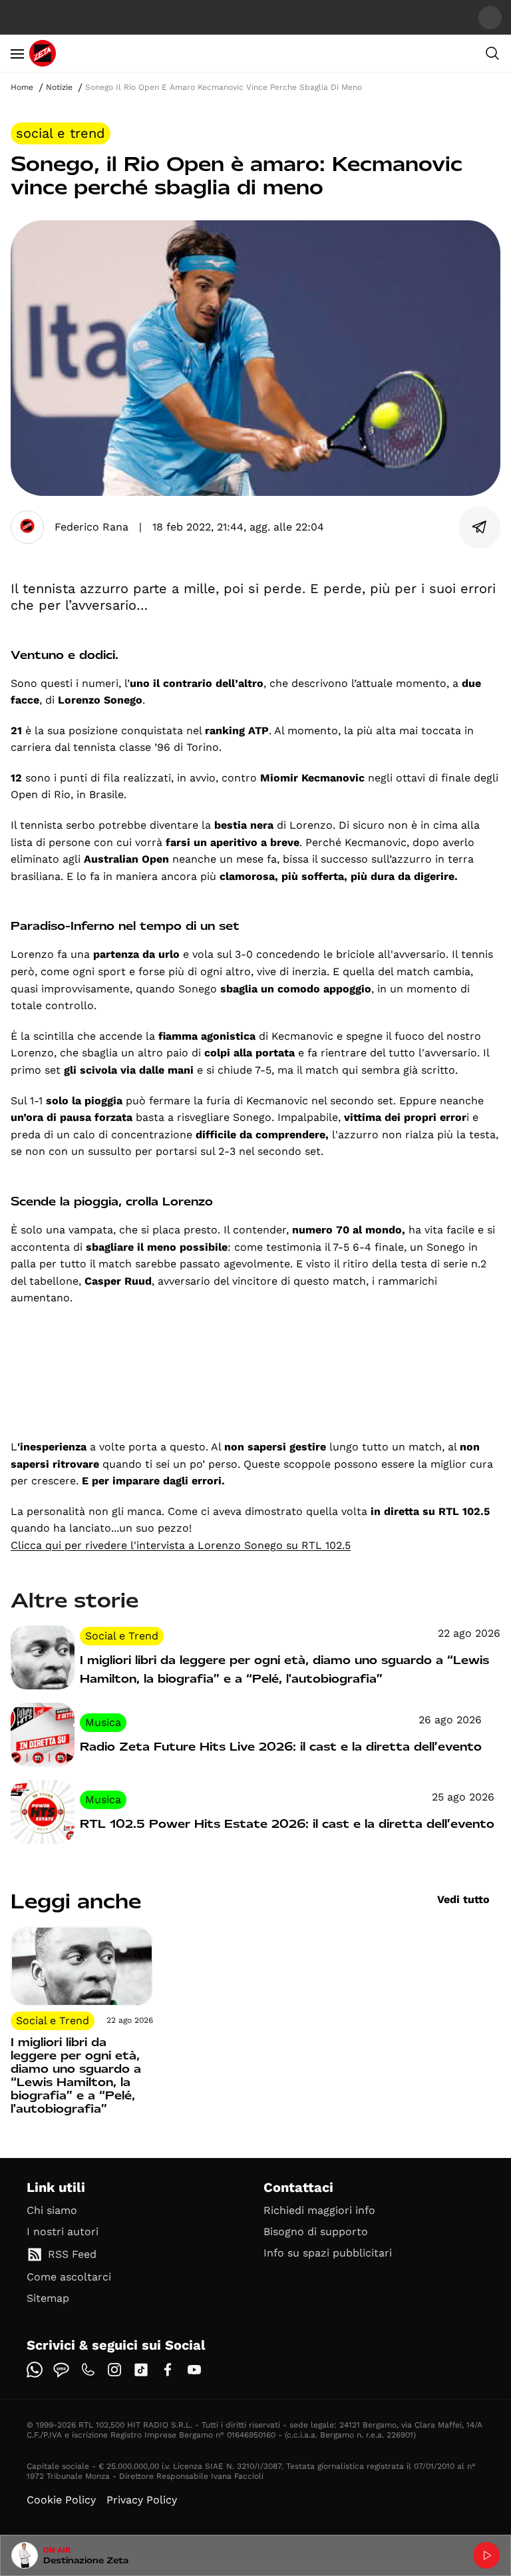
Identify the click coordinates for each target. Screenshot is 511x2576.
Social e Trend (61, 133)
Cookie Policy (61, 2500)
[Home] (43, 53)
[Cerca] (492, 53)
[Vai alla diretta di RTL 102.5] (486, 2555)
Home (22, 87)
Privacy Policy (142, 2500)
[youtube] (194, 2370)
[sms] (61, 2370)
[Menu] (17, 53)
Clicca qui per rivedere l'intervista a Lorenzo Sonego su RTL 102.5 (181, 1545)
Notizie (59, 87)
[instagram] (114, 2370)
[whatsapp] (35, 2370)
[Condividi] (480, 527)
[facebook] (168, 2370)
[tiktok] (141, 2370)
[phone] (88, 2370)
